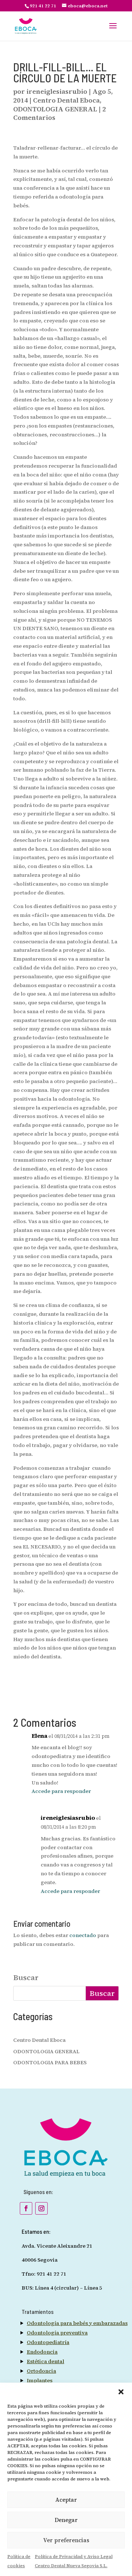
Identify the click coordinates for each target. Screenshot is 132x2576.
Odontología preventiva (57, 2333)
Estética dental (45, 2361)
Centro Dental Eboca (66, 100)
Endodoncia (42, 2352)
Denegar (66, 2520)
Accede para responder (61, 1791)
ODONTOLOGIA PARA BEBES (50, 2062)
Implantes (40, 2380)
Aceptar (66, 2500)
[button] (121, 2392)
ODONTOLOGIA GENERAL (55, 109)
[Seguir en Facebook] (26, 2208)
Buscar (26, 1978)
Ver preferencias (66, 2540)
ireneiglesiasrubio (57, 91)
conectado (83, 1935)
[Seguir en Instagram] (41, 2208)
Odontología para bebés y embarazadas (77, 2323)
